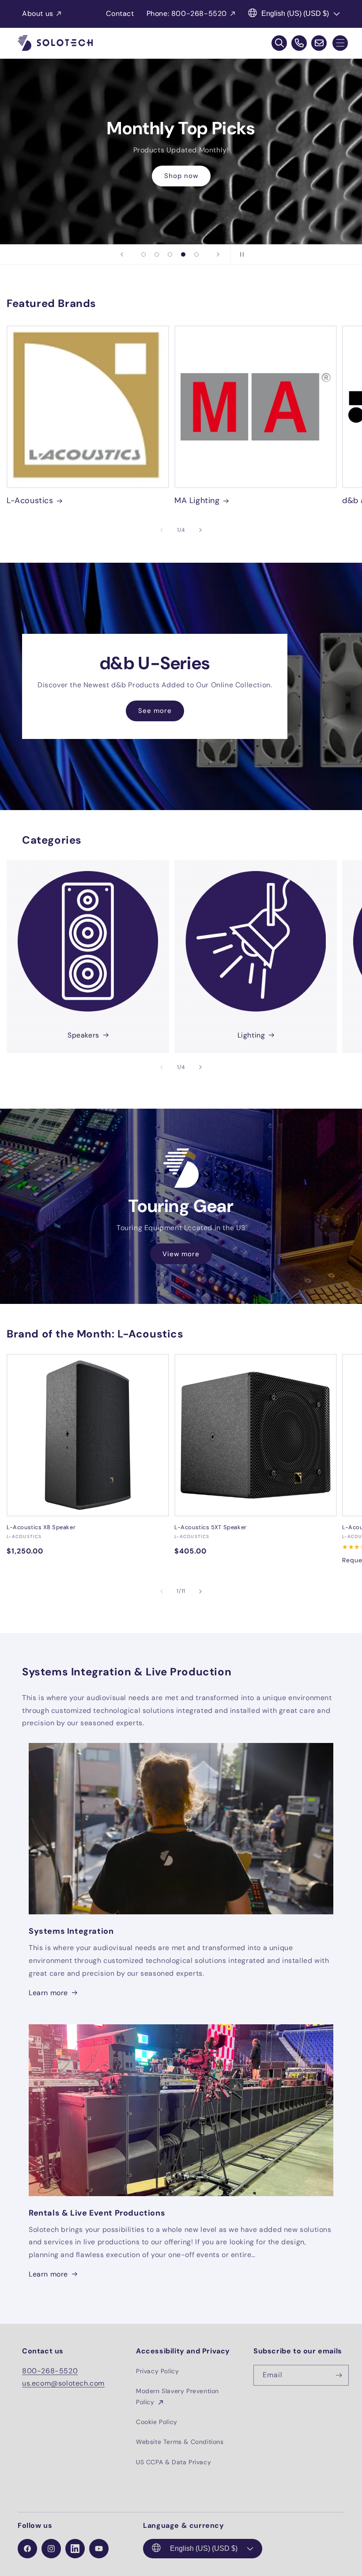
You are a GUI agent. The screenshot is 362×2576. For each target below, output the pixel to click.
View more (181, 1254)
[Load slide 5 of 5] (196, 254)
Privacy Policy (157, 2371)
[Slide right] (200, 530)
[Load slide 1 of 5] (143, 254)
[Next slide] (218, 254)
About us (38, 13)
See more (155, 711)
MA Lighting (197, 501)
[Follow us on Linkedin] (75, 2549)
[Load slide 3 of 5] (170, 254)
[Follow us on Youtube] (99, 2549)
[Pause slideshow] (240, 254)
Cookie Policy (157, 2422)
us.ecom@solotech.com (63, 2383)
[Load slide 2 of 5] (157, 254)
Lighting (251, 1035)
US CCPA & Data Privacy (173, 2462)
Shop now (181, 176)
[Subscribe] (339, 2375)
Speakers (83, 1035)
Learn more (48, 1993)
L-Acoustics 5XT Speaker (211, 1527)
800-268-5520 (50, 2371)
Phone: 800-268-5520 (187, 13)
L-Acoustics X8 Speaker (41, 1527)
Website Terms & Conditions (180, 2442)
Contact (120, 13)
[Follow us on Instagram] (51, 2549)
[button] (340, 43)
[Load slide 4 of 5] (183, 254)
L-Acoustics (30, 501)
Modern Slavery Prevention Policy (177, 2396)
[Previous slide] (122, 254)
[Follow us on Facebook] (27, 2549)
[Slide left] (162, 530)
